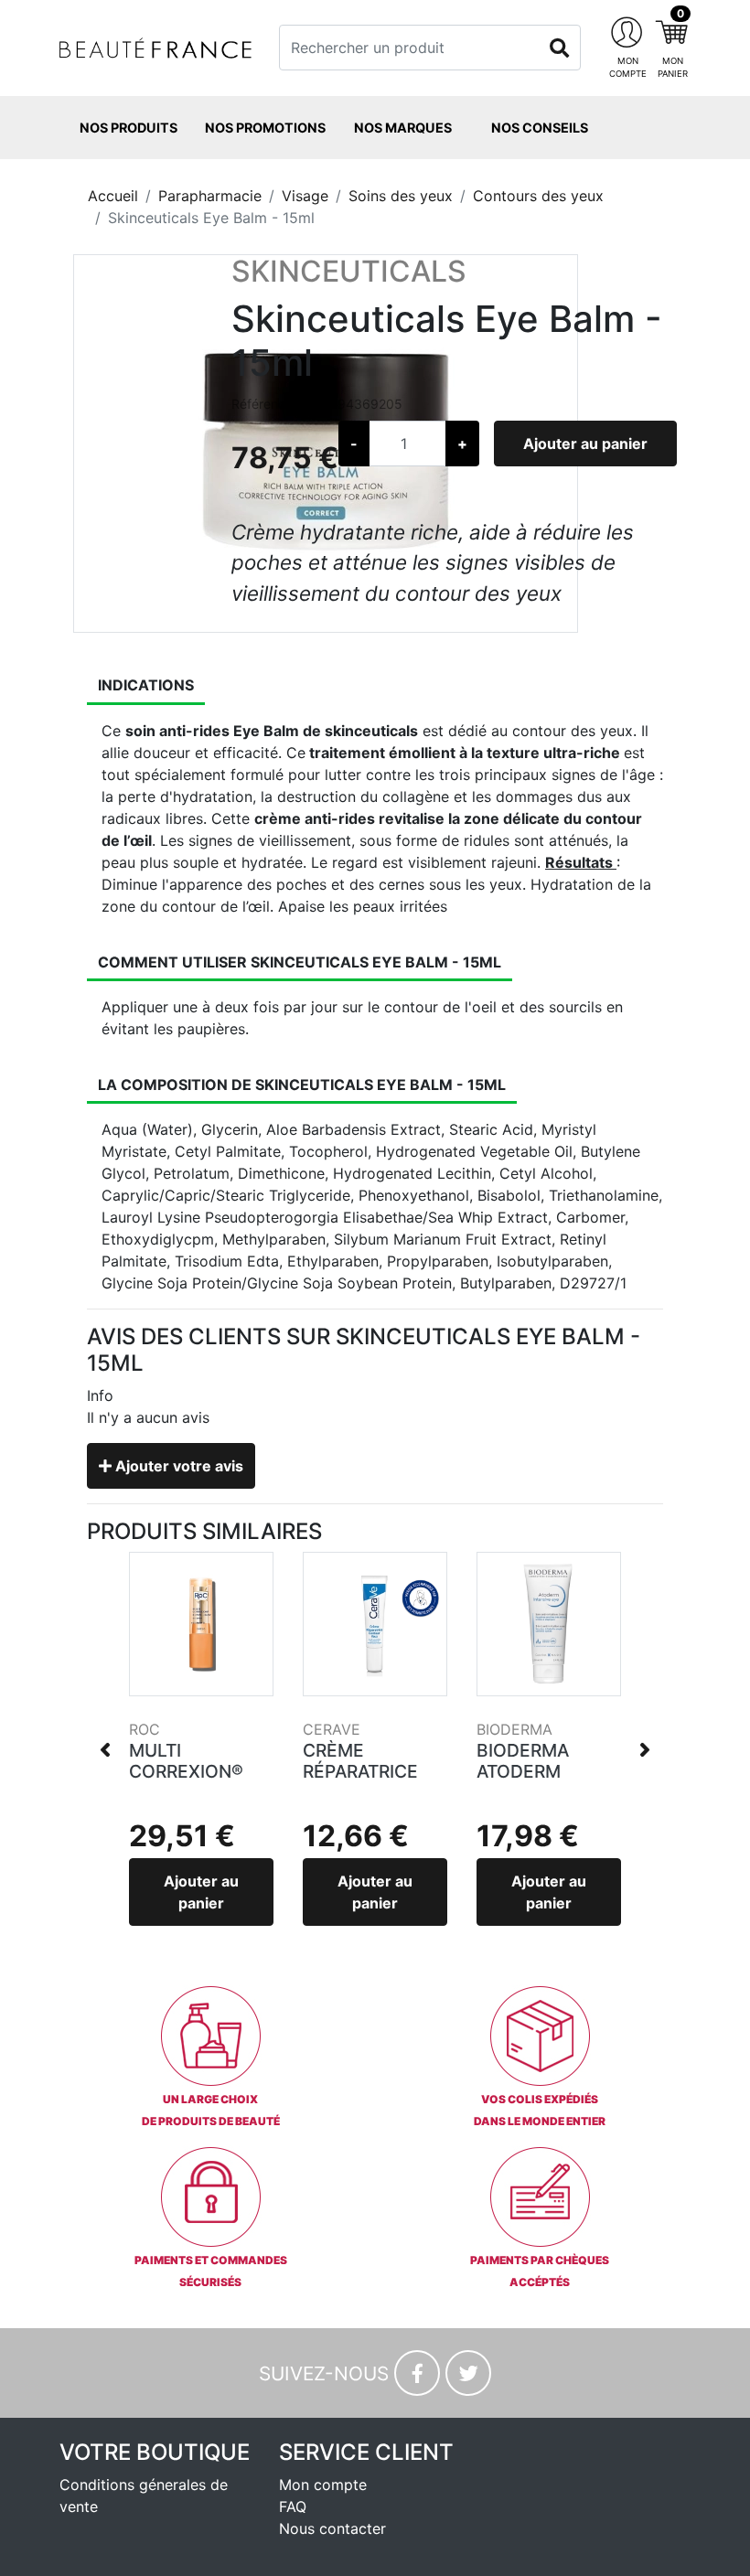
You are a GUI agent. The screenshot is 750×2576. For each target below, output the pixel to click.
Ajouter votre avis (177, 1466)
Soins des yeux (401, 196)
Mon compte (323, 2485)
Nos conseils (540, 128)
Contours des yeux (538, 196)
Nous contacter (332, 2528)
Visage (305, 196)
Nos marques (403, 128)
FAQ (293, 2507)
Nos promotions (265, 128)
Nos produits (129, 128)
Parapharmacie (210, 196)
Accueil (113, 196)
